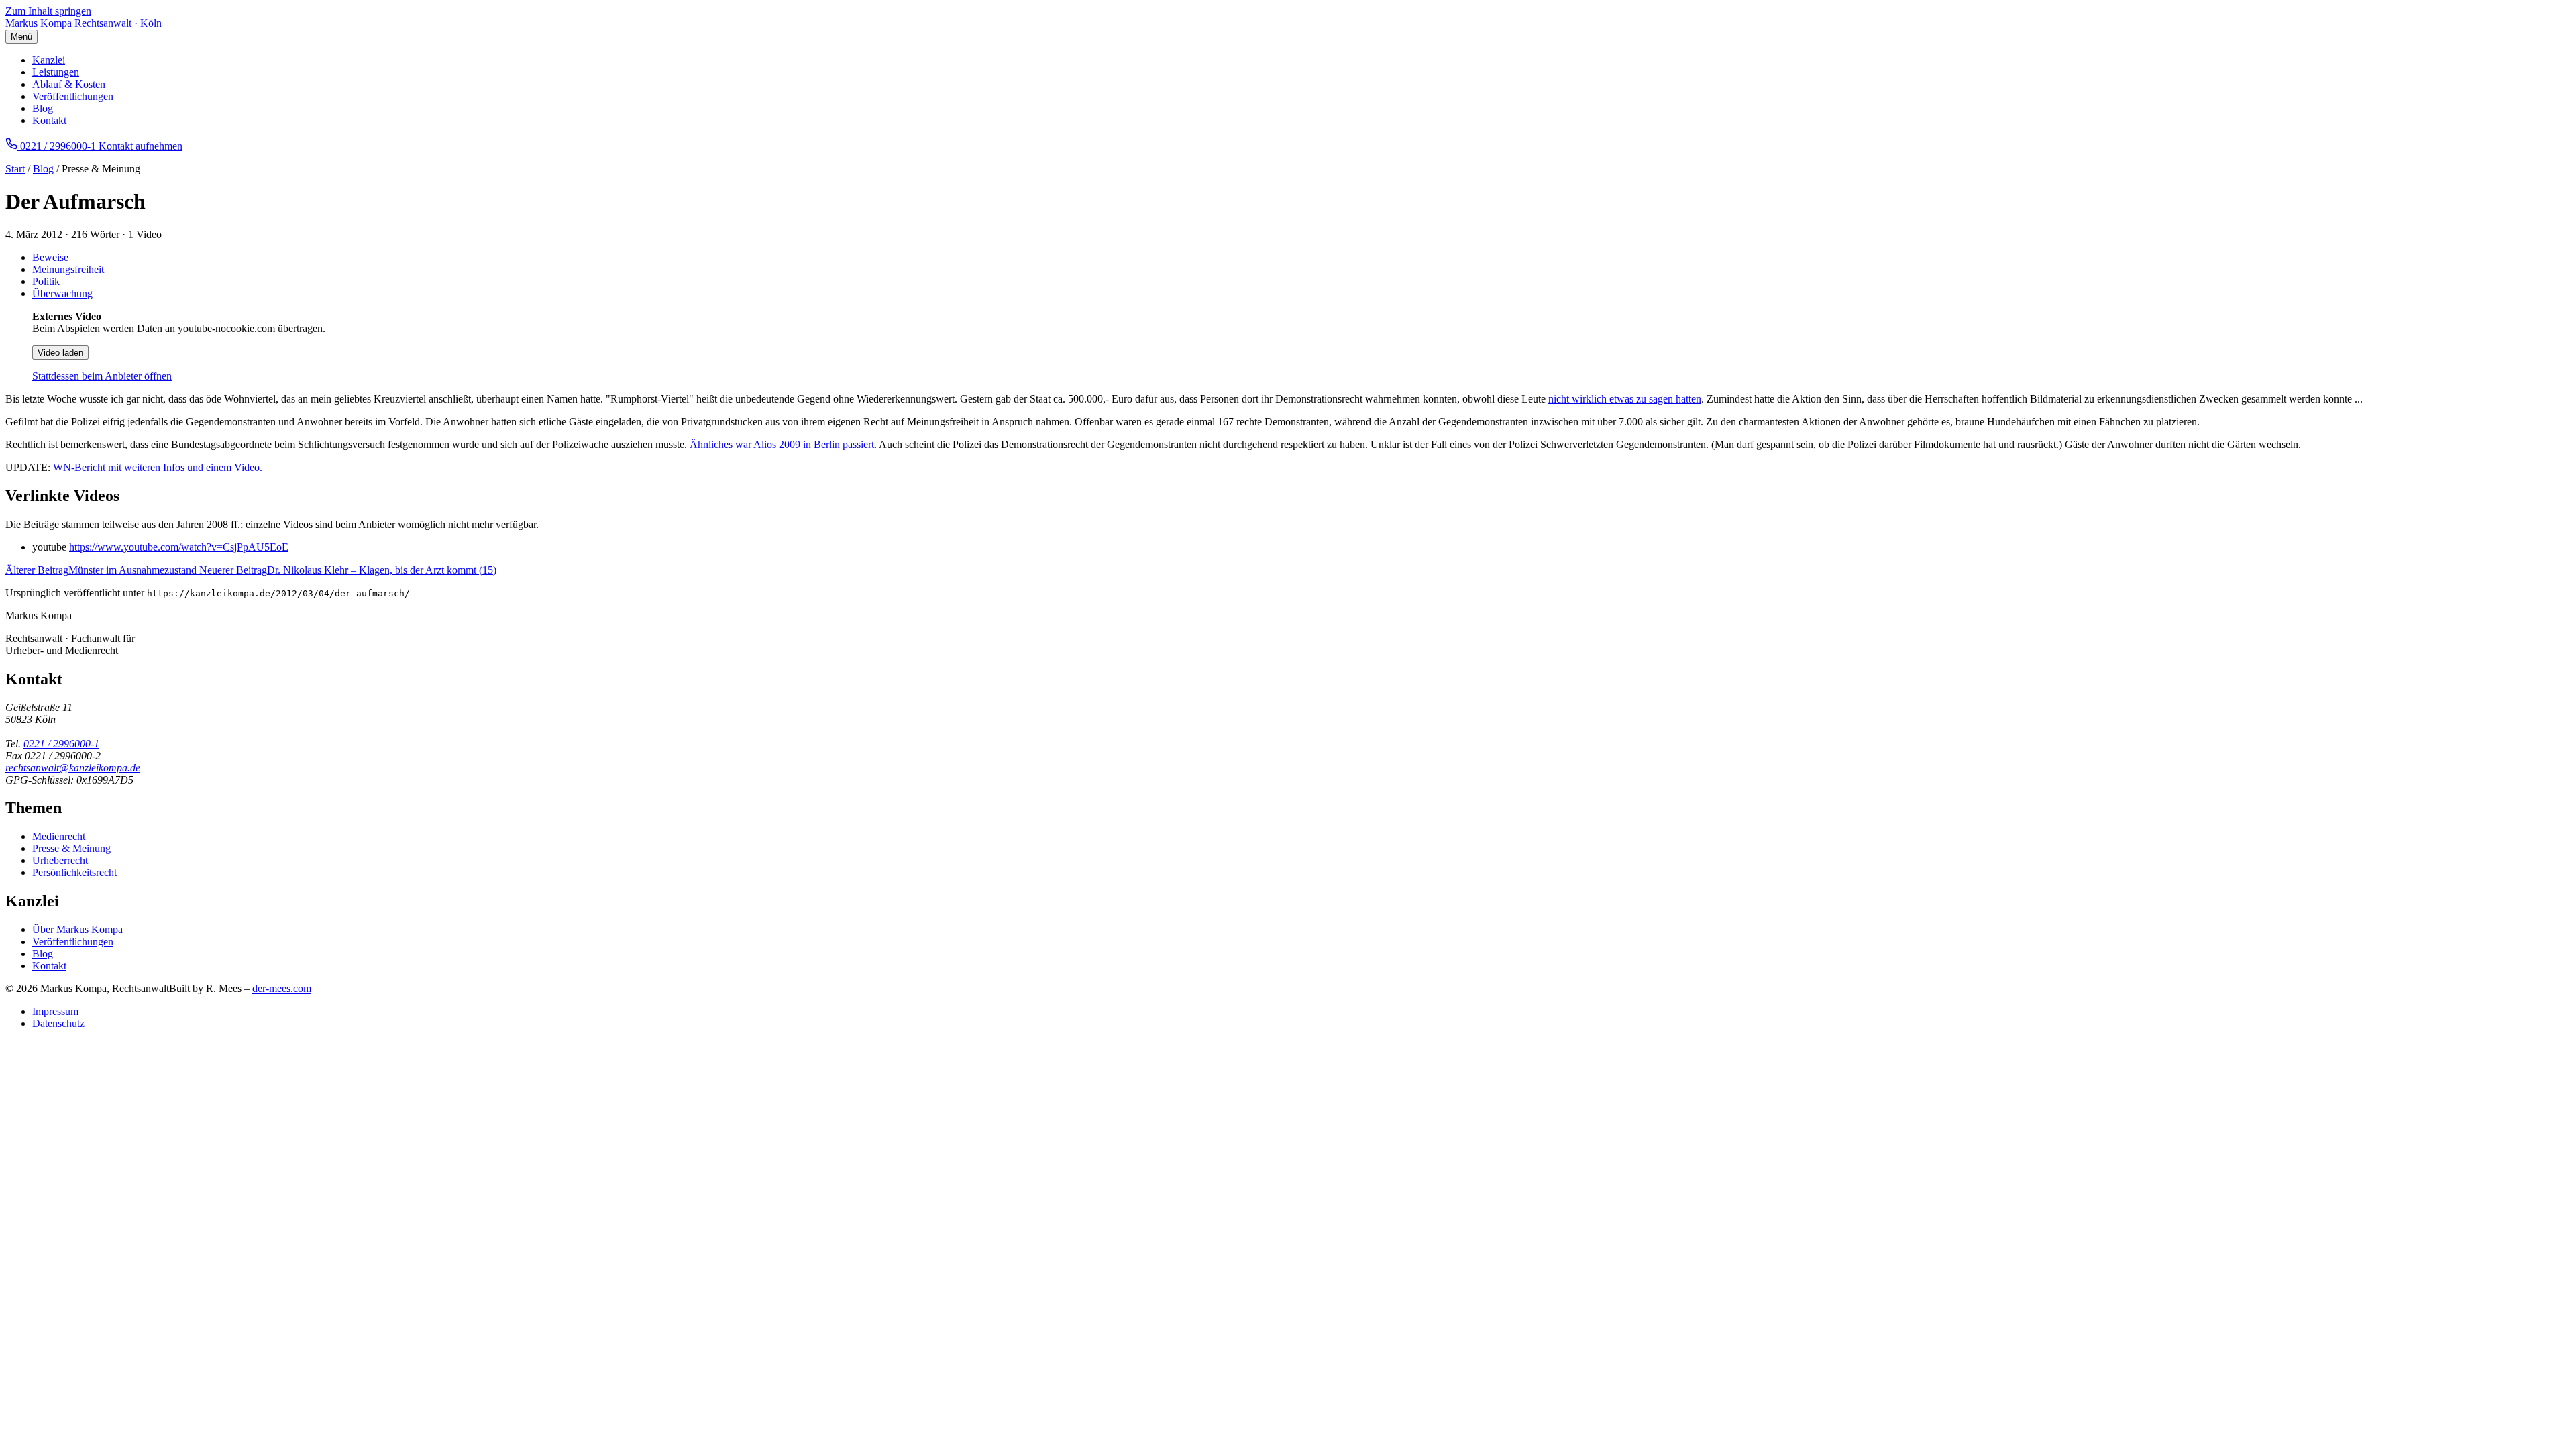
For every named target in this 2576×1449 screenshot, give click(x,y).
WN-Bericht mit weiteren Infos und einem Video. (158, 467)
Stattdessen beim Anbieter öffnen (102, 376)
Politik (46, 281)
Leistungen (56, 72)
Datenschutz (58, 1023)
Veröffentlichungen (73, 96)
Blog (43, 108)
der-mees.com (282, 988)
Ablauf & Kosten (69, 84)
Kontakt (49, 120)
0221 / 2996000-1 (61, 744)
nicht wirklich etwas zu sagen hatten (1625, 399)
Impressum (55, 1011)
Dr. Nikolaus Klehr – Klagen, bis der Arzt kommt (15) (348, 570)
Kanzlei (49, 60)
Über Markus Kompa (77, 929)
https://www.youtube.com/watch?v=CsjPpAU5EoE (179, 547)
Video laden (60, 353)
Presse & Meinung (71, 848)
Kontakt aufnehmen (141, 146)
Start (15, 169)
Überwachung (62, 293)
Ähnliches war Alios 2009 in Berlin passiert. (783, 444)
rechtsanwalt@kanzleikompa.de (73, 768)
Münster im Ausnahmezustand (102, 570)
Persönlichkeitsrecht (74, 872)
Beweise (50, 257)
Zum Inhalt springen (48, 11)
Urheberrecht (60, 860)
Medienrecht (59, 836)
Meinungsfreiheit (68, 269)
